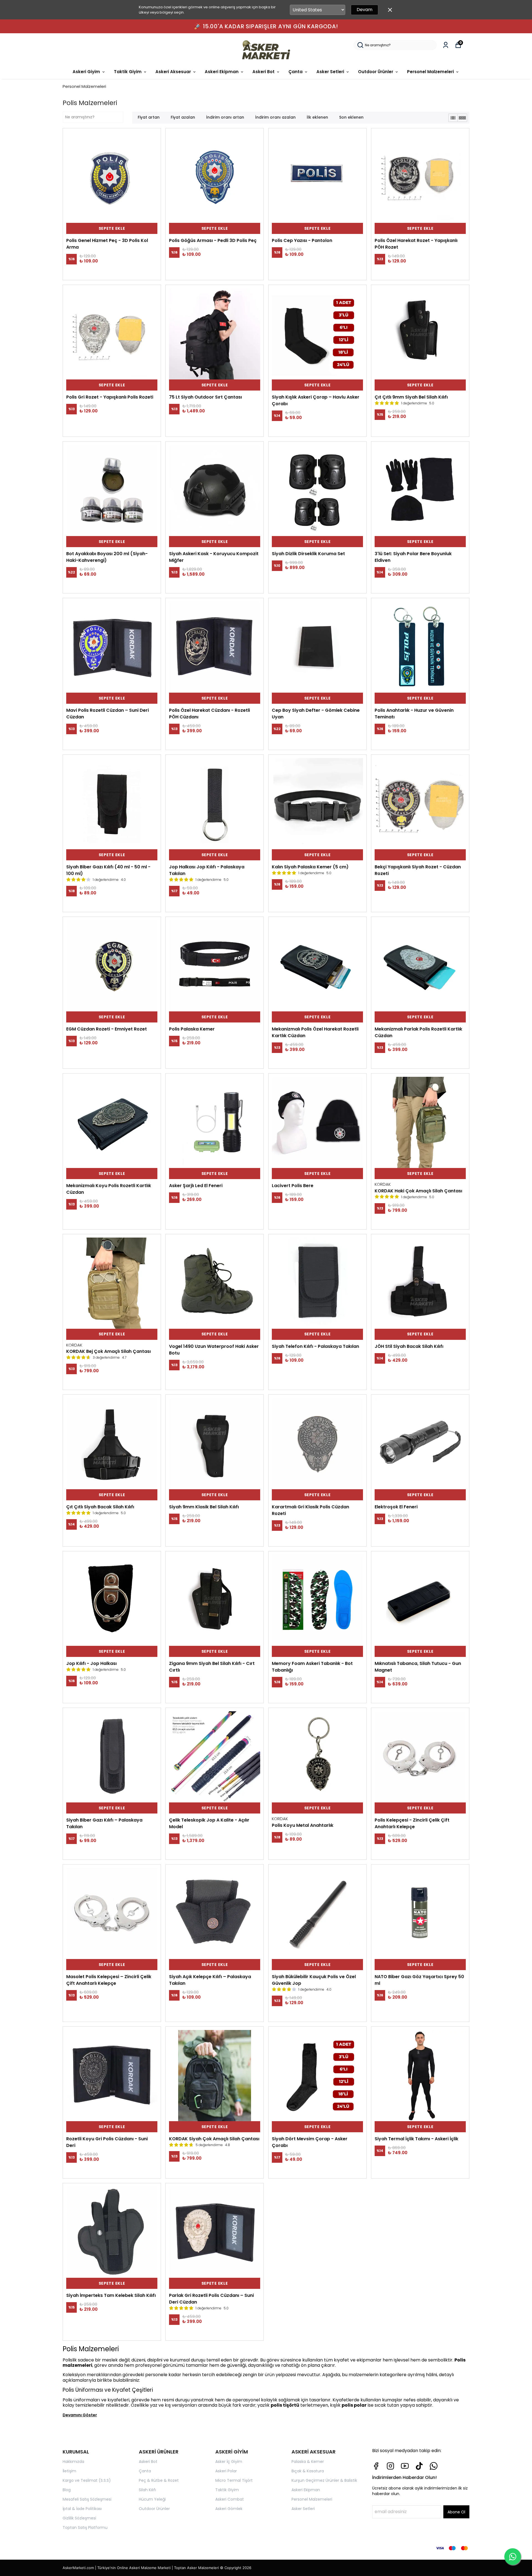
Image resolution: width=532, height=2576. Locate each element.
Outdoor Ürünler (376, 72)
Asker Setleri (330, 72)
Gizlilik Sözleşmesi (79, 2518)
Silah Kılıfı (147, 2490)
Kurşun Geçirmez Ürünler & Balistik (324, 2480)
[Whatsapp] (434, 2466)
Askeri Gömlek (229, 2509)
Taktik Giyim (128, 72)
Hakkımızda (73, 2462)
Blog (67, 2490)
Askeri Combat (230, 2499)
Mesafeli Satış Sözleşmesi (87, 2499)
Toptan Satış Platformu (85, 2527)
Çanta (296, 72)
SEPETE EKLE (112, 228)
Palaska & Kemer (308, 2462)
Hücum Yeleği (152, 2499)
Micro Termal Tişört (234, 2480)
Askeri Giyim (86, 72)
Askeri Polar (226, 2471)
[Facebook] (376, 2466)
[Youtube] (405, 2466)
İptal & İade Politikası (82, 2509)
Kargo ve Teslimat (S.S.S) (87, 2480)
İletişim (69, 2471)
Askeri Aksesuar (173, 72)
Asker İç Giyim (229, 2462)
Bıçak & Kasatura (308, 2471)
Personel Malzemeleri (430, 72)
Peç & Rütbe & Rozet (159, 2480)
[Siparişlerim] (446, 45)
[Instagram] (390, 2466)
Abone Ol (456, 2512)
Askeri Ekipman (222, 72)
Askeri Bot (264, 72)
